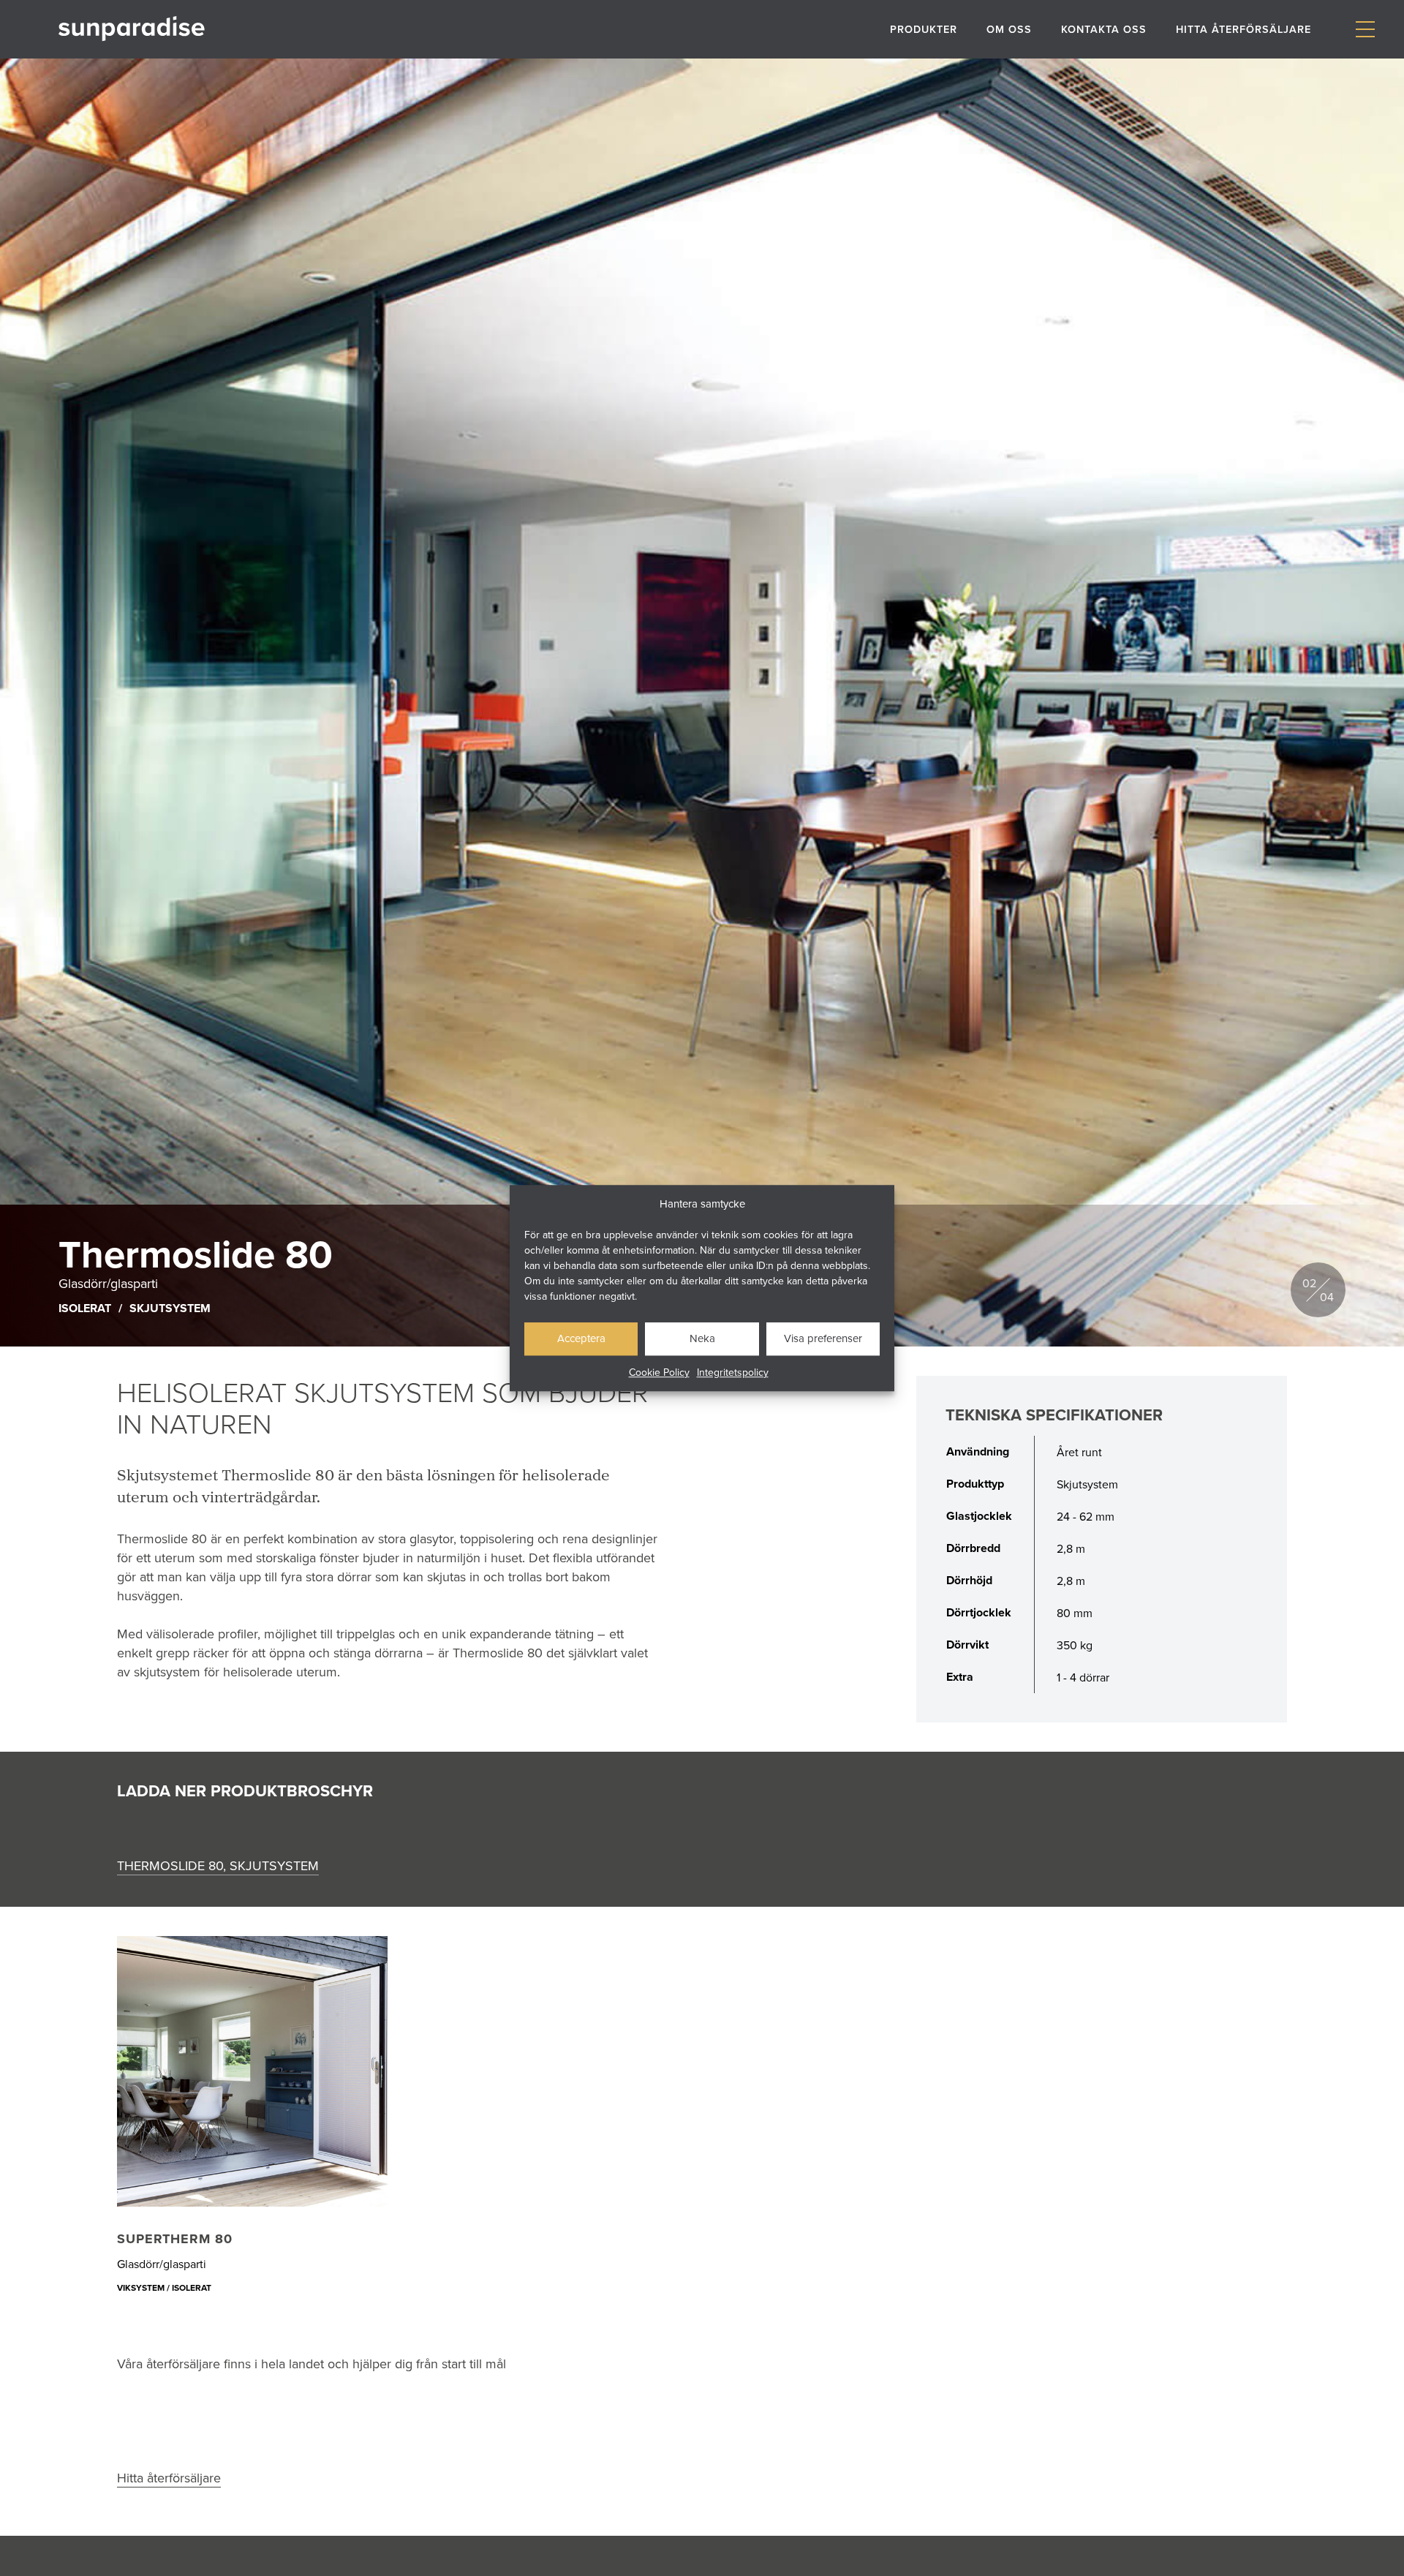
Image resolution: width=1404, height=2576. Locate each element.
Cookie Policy (659, 1372)
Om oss (1009, 29)
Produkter (924, 29)
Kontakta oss (1104, 29)
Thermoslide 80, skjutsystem (218, 1865)
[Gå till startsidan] (132, 29)
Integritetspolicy (733, 1372)
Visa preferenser (823, 1338)
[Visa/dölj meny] (1365, 30)
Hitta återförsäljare (1243, 29)
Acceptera (581, 1338)
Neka (702, 1338)
